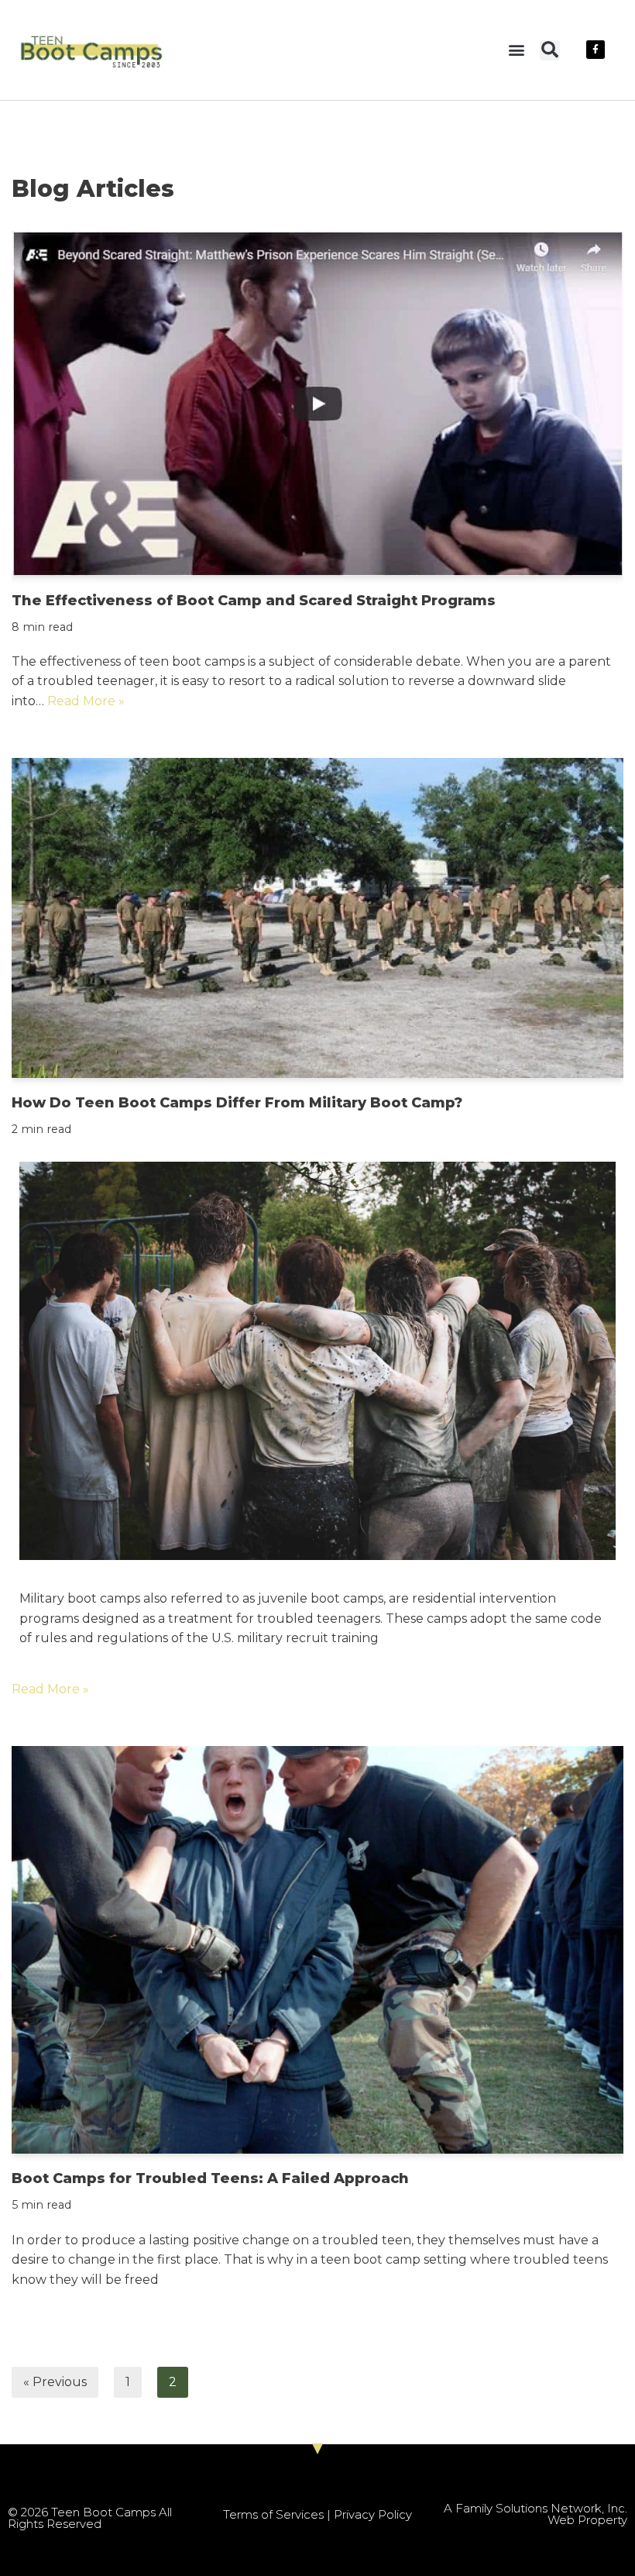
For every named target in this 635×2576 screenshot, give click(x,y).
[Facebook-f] (596, 50)
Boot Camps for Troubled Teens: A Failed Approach (210, 2178)
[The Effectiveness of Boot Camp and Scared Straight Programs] (317, 403)
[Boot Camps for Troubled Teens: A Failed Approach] (317, 1950)
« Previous (55, 2382)
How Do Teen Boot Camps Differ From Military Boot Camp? (237, 1103)
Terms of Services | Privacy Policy (317, 2514)
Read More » (86, 701)
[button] (516, 50)
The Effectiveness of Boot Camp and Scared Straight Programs (254, 601)
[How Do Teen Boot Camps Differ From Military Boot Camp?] (317, 918)
